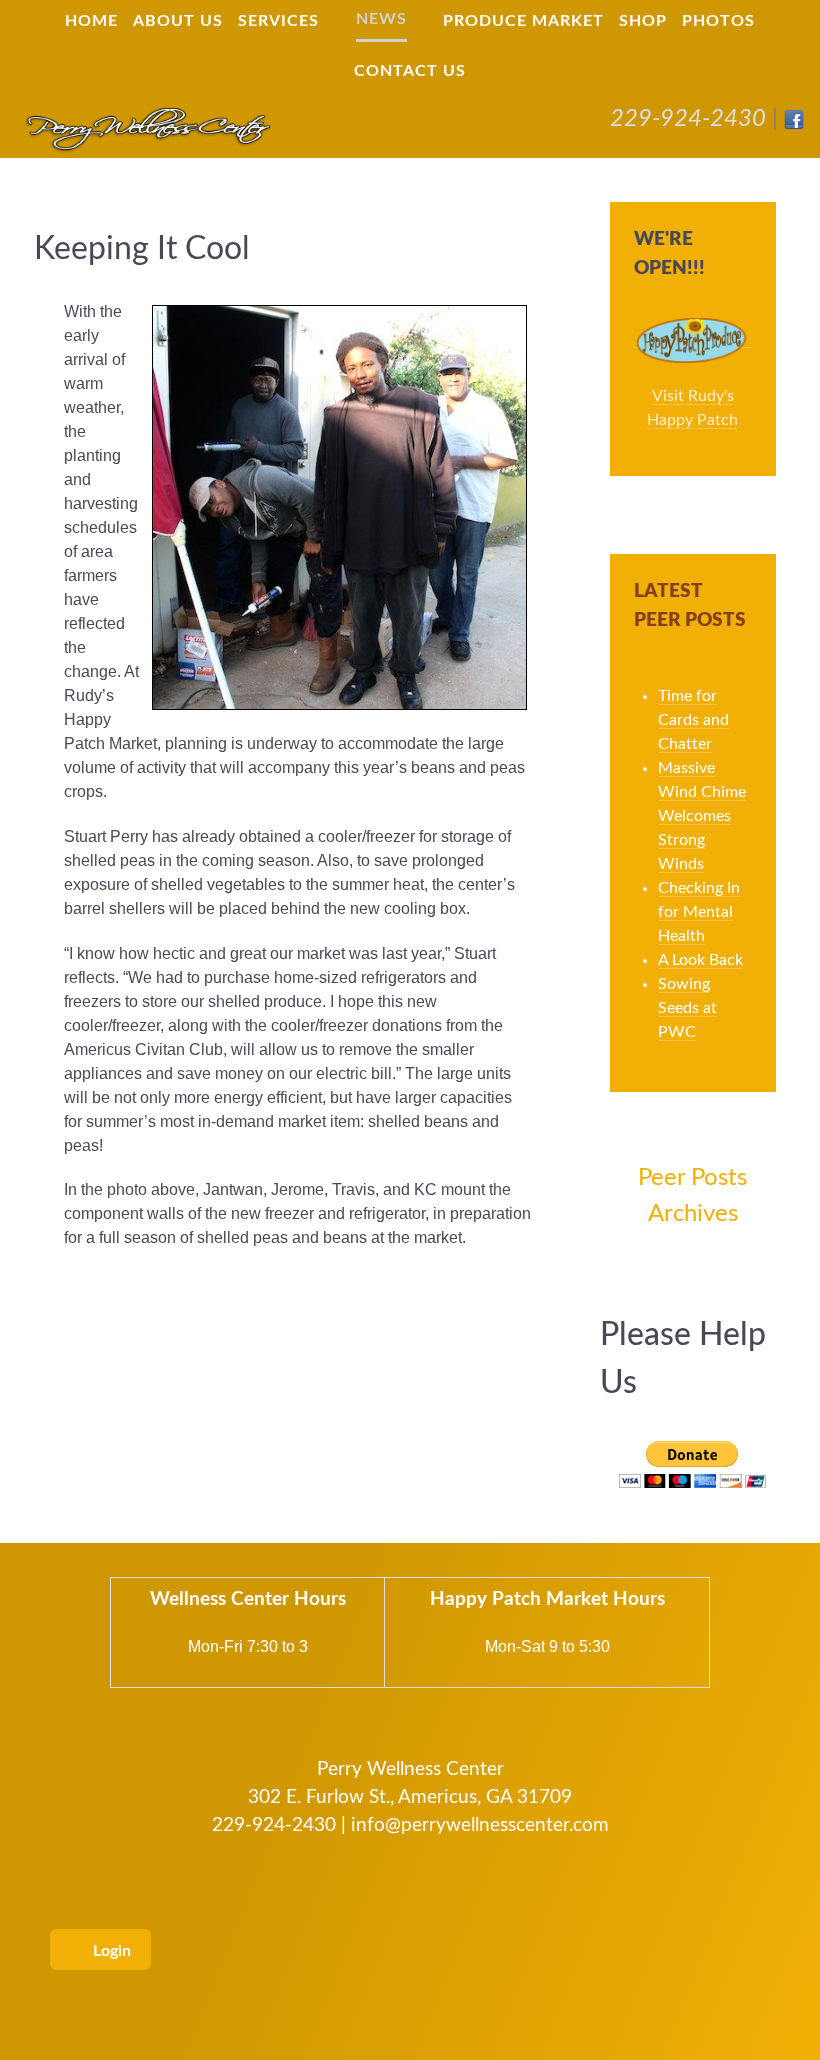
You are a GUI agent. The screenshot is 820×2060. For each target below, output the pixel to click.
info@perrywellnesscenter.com (480, 1825)
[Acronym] (147, 128)
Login (110, 1951)
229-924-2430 (688, 119)
